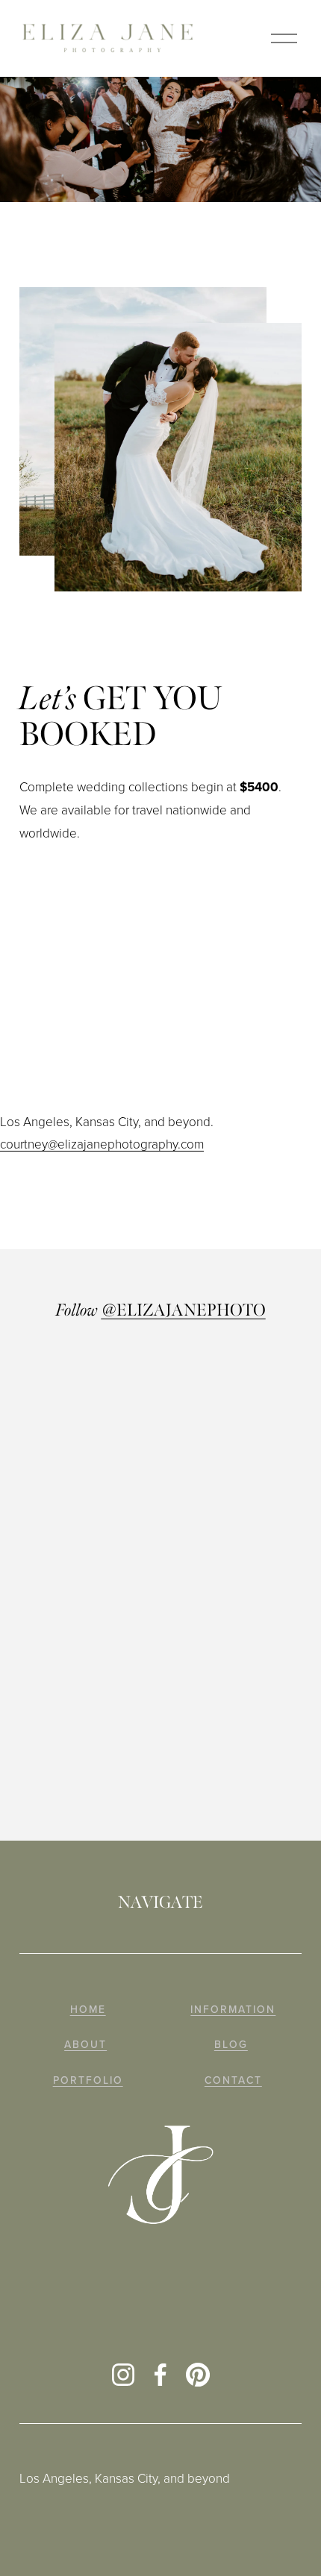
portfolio (88, 2080)
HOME (88, 2010)
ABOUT (85, 2045)
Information (233, 2010)
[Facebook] (160, 2375)
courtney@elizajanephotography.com (102, 1144)
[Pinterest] (198, 2375)
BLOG (231, 2045)
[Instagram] (123, 2375)
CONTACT (233, 2080)
